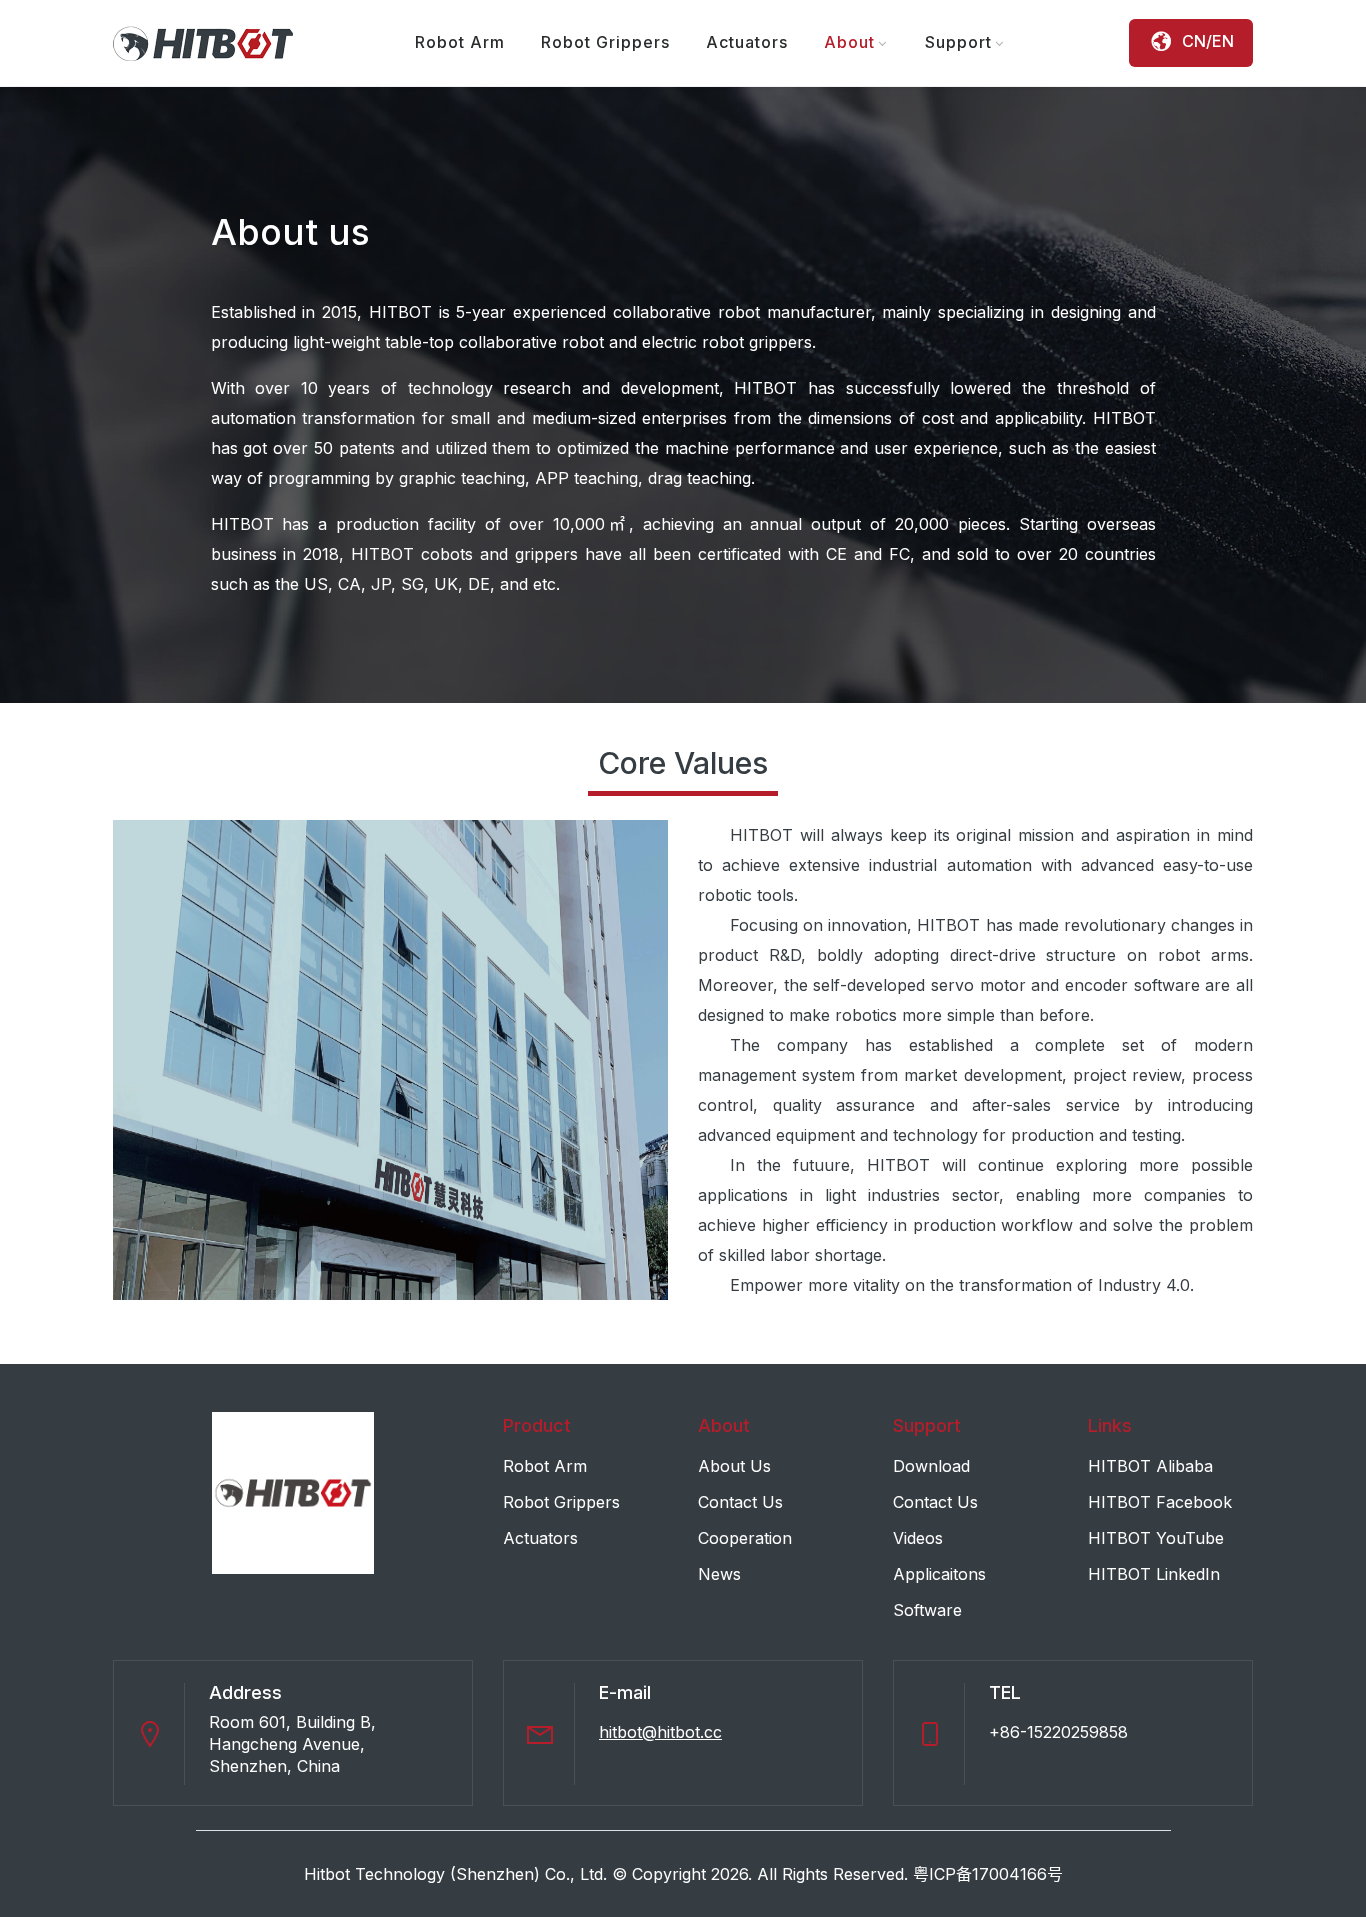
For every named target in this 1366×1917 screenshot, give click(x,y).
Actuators (747, 42)
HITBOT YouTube (1156, 1538)
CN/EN (1208, 41)
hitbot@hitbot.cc (660, 1732)
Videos (918, 1538)
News (719, 1574)
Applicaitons (939, 1574)
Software (927, 1610)
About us (734, 1466)
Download (931, 1466)
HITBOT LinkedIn (1154, 1574)
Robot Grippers (605, 42)
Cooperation (745, 1538)
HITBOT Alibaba (1150, 1466)
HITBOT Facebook (1160, 1502)
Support (958, 42)
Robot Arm (460, 42)
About (849, 42)
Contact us (740, 1502)
